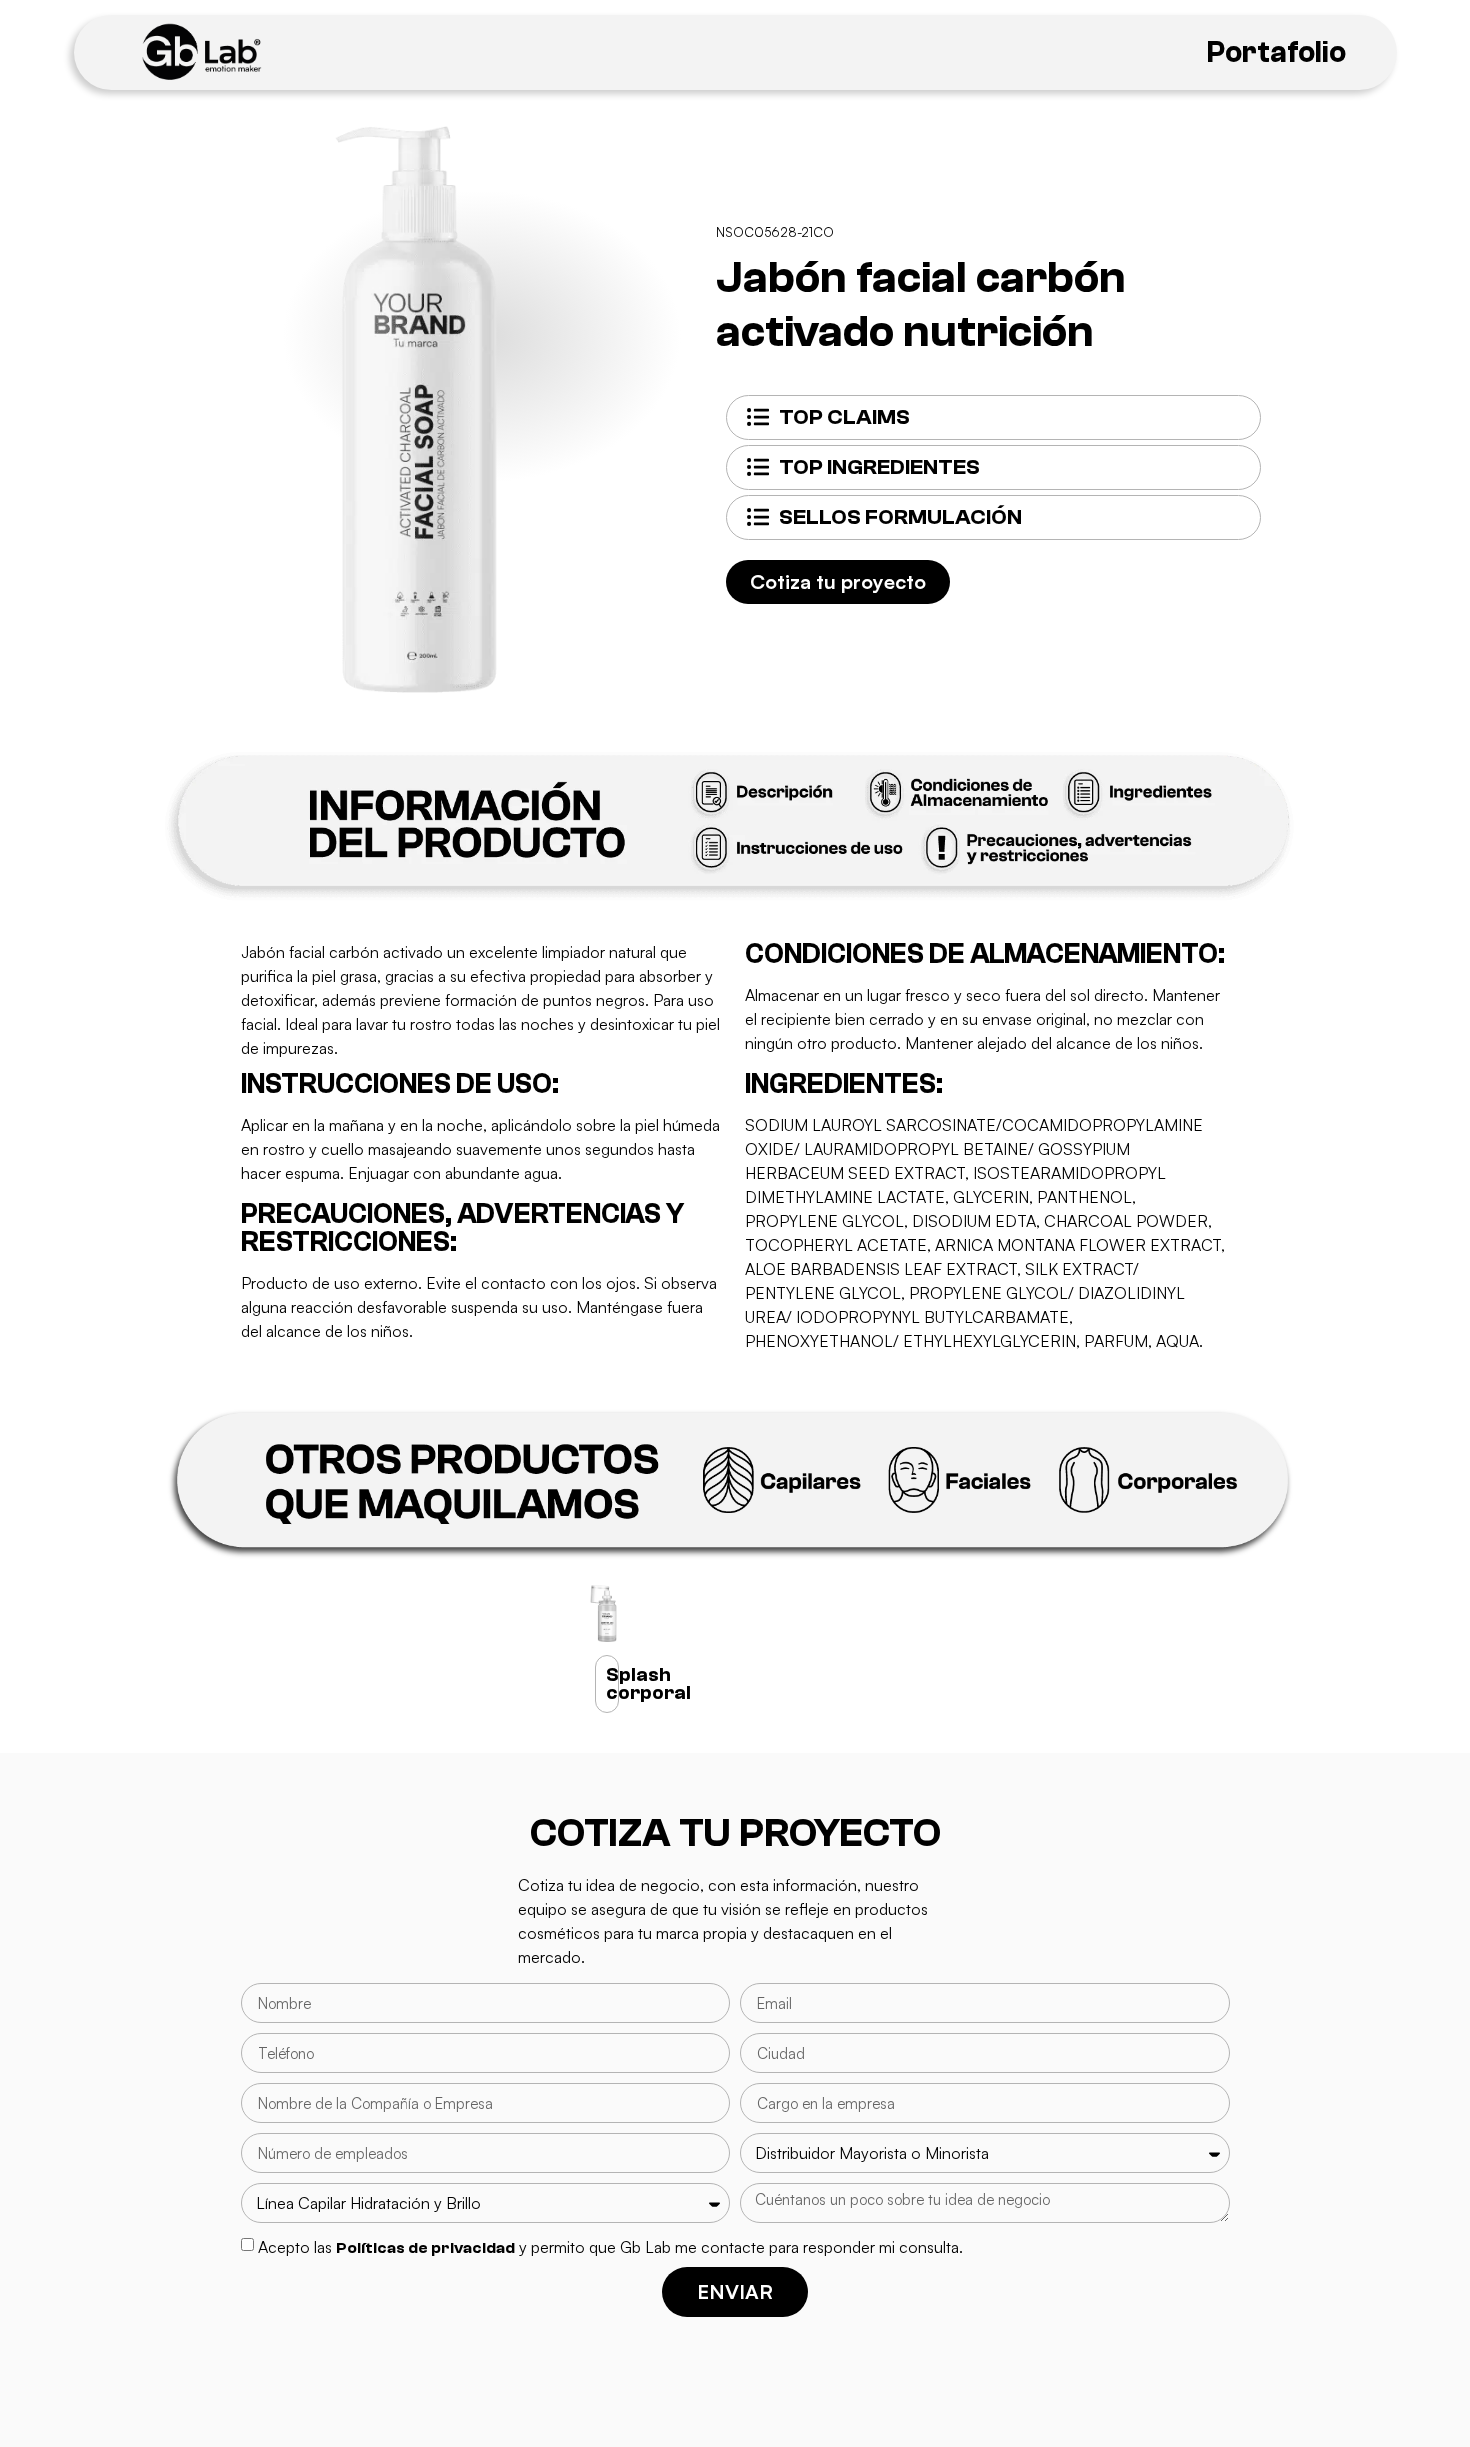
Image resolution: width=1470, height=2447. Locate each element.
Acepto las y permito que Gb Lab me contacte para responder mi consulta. (610, 2247)
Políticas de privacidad (425, 2248)
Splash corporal (648, 1683)
